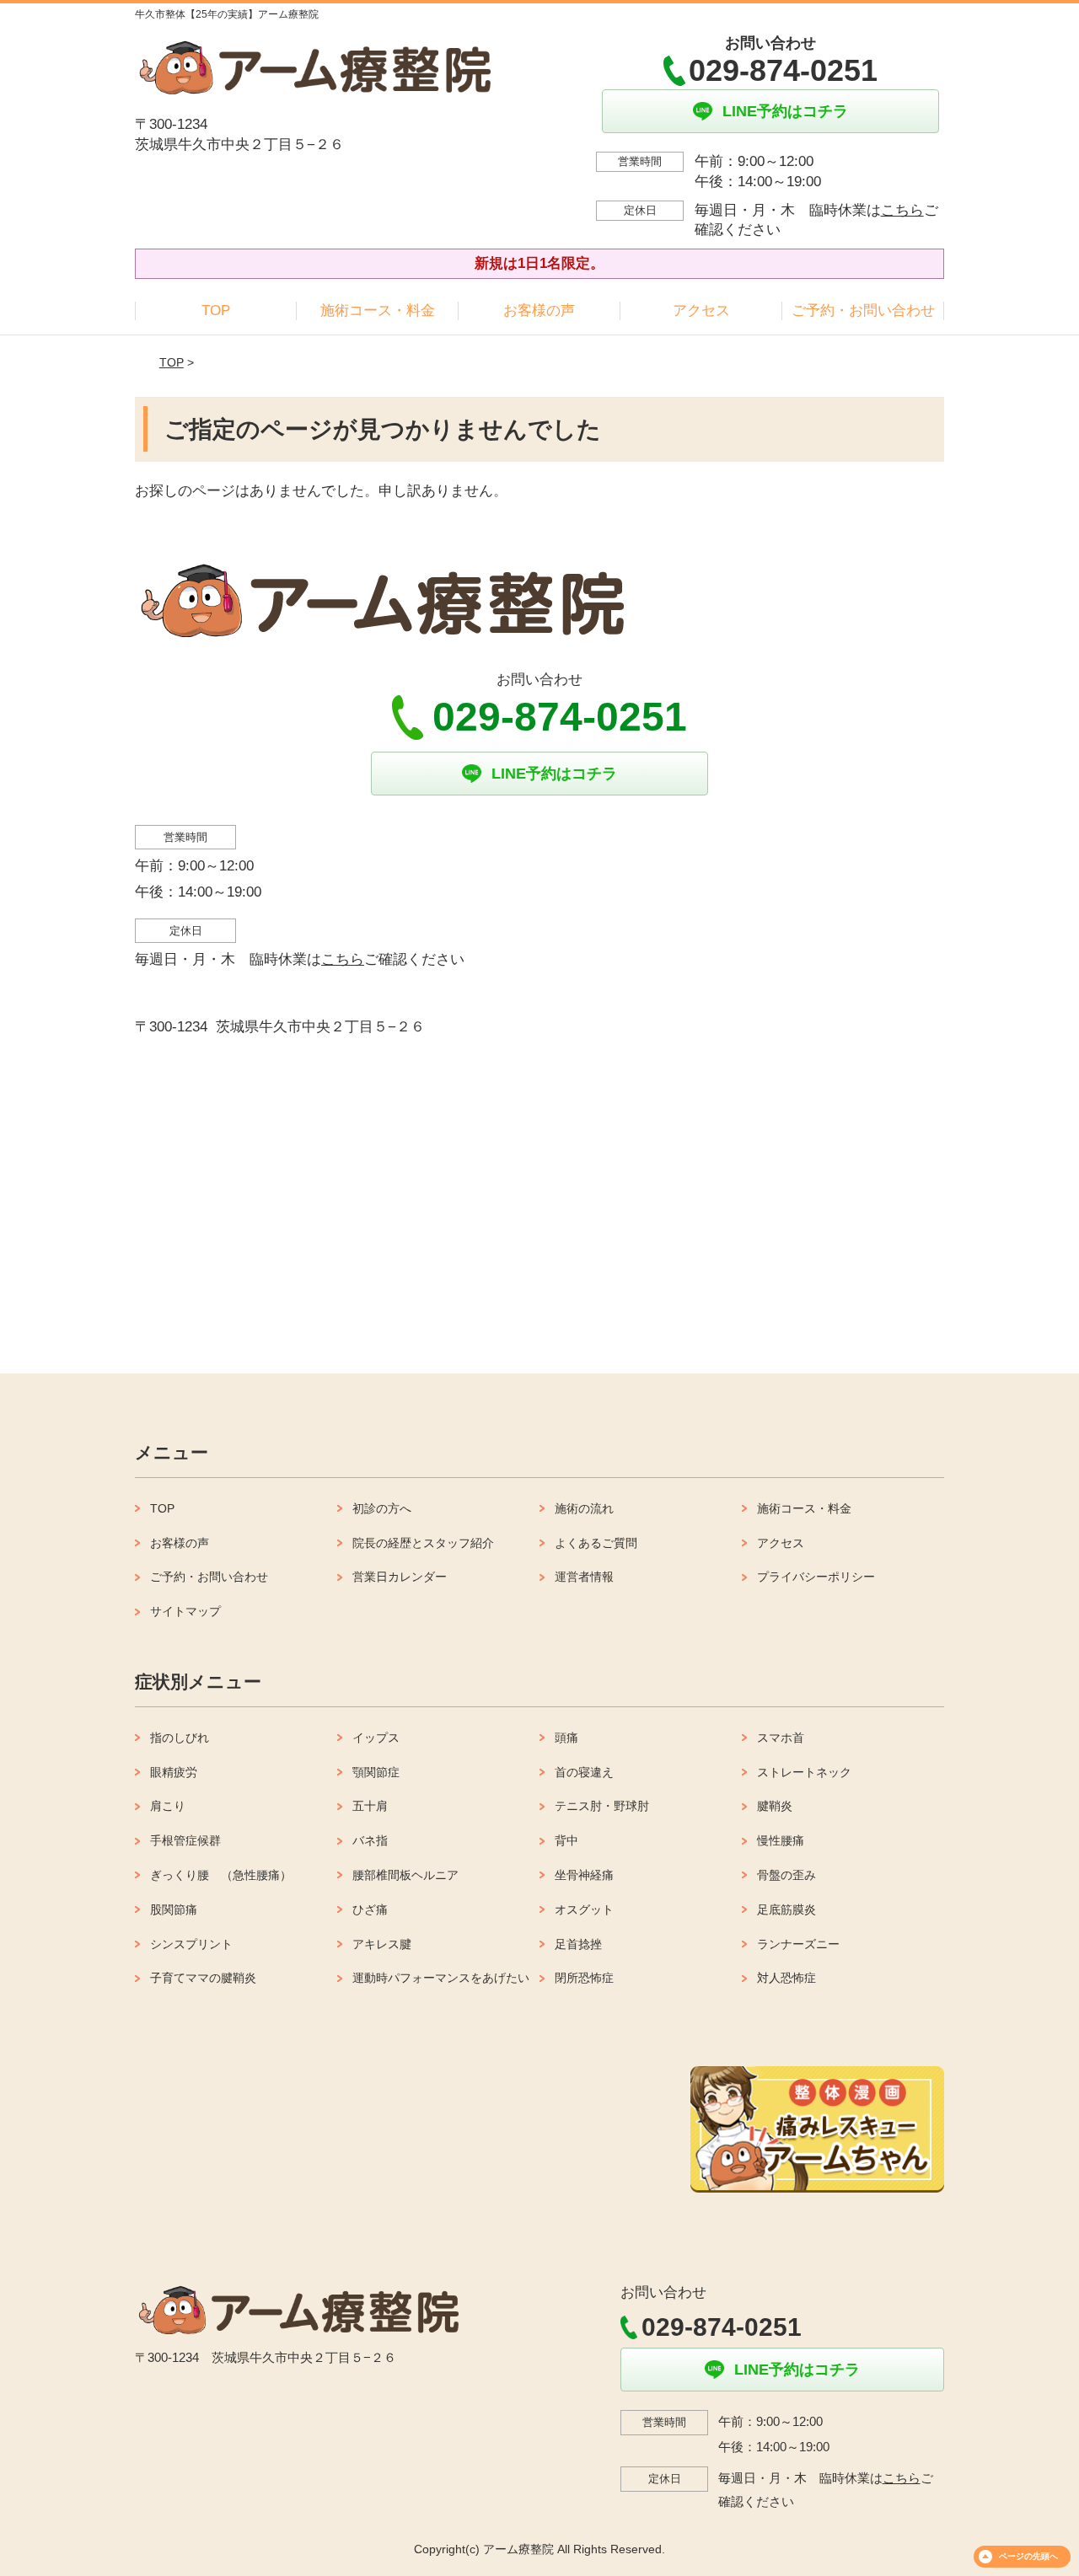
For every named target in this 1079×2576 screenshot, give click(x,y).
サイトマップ (185, 1611)
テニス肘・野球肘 (602, 1806)
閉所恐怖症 (584, 1978)
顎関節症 (376, 1772)
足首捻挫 (578, 1944)
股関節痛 (174, 1909)
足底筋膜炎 (786, 1909)
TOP (216, 311)
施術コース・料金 (378, 311)
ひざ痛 (370, 1909)
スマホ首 (781, 1738)
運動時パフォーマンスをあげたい (441, 1978)
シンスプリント (191, 1944)
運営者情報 (584, 1577)
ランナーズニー (798, 1944)
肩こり (168, 1806)
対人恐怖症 (786, 1978)
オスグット (584, 1909)
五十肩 (370, 1806)
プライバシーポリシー (816, 1577)
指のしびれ (180, 1738)
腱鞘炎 (775, 1806)
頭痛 (566, 1738)
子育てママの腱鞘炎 (203, 1978)
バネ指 (370, 1840)
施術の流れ (584, 1508)
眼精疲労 (174, 1772)
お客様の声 (539, 311)
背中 (566, 1840)
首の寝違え (584, 1772)
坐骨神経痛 (584, 1875)
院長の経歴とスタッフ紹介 (423, 1543)
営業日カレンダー (400, 1577)
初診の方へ (382, 1508)
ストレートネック (804, 1772)
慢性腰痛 (781, 1840)
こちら (902, 210)
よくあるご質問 (596, 1543)
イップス (376, 1738)
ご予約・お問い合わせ (863, 311)
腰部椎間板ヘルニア (405, 1875)
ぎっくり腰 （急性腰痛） (221, 1875)
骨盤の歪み (786, 1875)
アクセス (701, 311)
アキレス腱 (382, 1944)
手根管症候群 (185, 1840)
